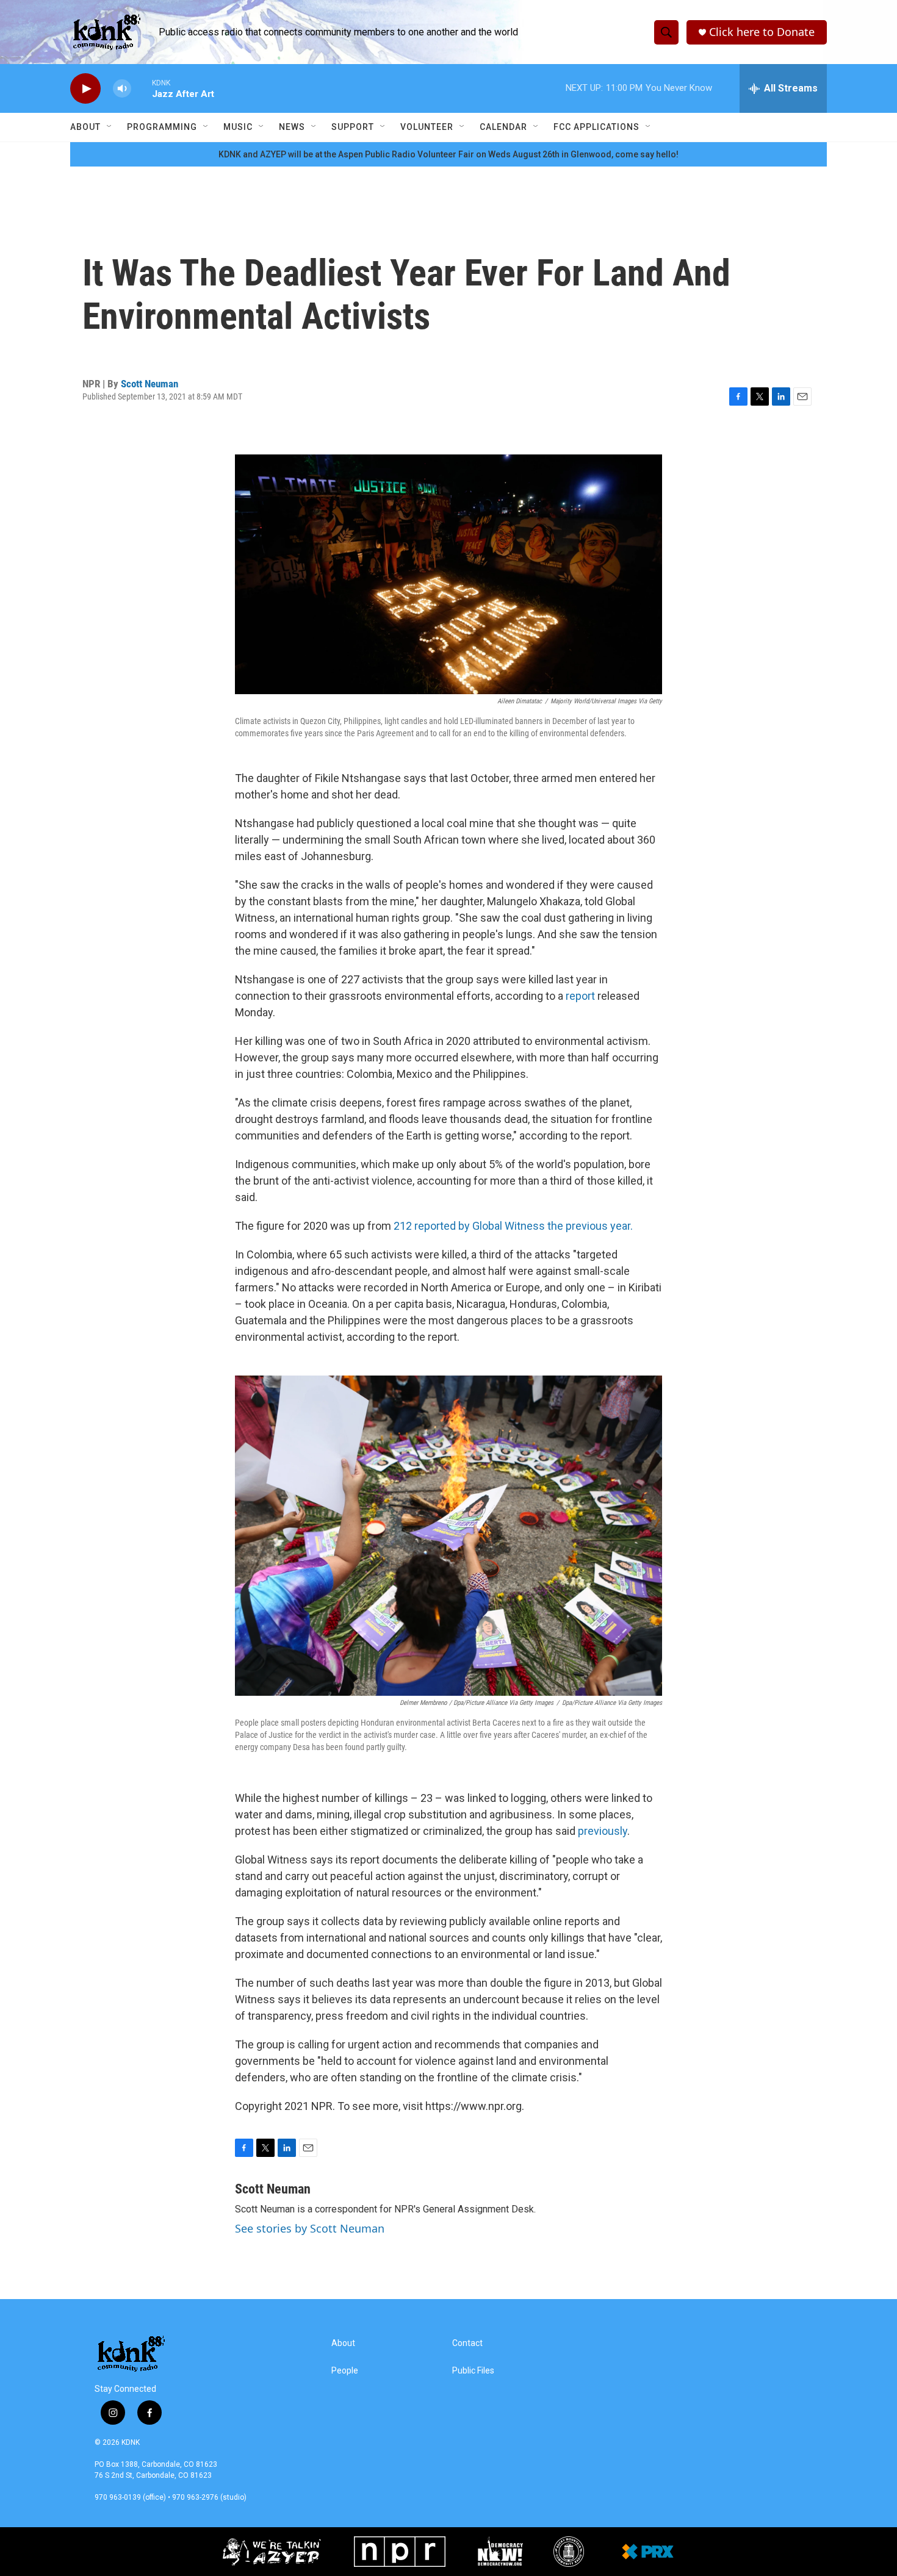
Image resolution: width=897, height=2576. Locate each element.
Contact (467, 2343)
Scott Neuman (149, 384)
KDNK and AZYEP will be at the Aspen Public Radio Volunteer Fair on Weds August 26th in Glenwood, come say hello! (448, 154)
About (85, 127)
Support (353, 127)
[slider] (142, 88)
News (292, 127)
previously (603, 1831)
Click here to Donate (762, 32)
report (580, 996)
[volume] (122, 89)
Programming (162, 127)
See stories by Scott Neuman (310, 2228)
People (345, 2371)
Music (238, 127)
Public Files (473, 2371)
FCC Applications (596, 127)
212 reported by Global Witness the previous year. (513, 1226)
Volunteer (427, 127)
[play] (85, 89)
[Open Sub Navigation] (110, 127)
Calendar (503, 127)
